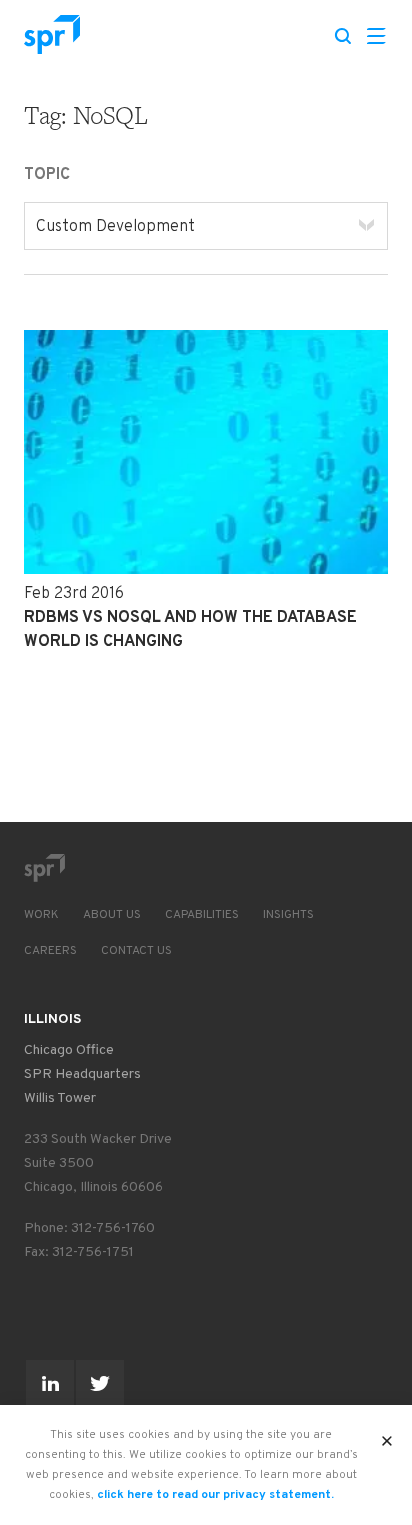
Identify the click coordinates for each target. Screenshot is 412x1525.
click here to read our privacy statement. (215, 1495)
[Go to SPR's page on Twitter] (100, 1384)
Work (41, 915)
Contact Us (136, 951)
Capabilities (202, 915)
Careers (50, 951)
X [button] (387, 1435)
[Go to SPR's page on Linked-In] (50, 1384)
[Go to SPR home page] (44, 868)
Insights (288, 915)
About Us (112, 915)
